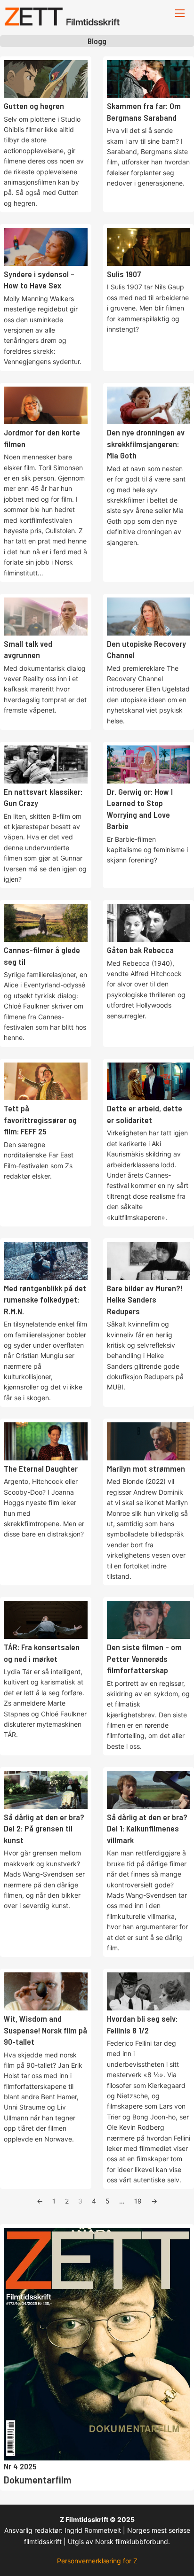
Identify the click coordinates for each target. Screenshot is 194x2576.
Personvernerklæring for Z (97, 2561)
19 (138, 2201)
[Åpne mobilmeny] (180, 13)
